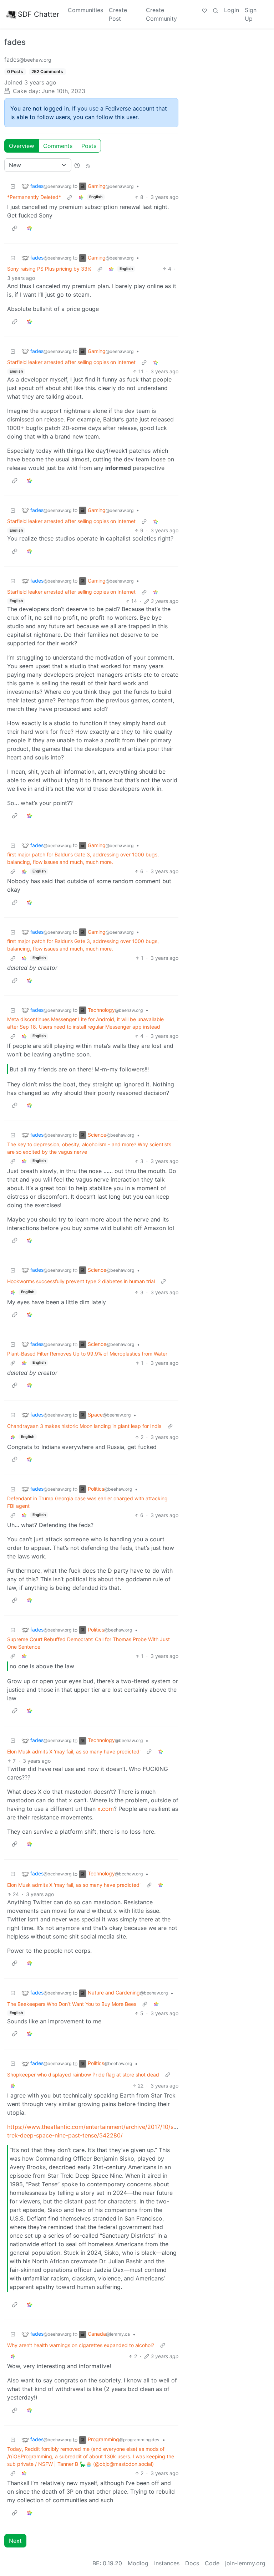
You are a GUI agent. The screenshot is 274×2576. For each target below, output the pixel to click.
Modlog (138, 2563)
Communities (85, 10)
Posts (89, 146)
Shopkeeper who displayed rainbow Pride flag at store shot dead (83, 2075)
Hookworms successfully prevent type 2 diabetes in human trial (81, 1281)
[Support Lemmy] (204, 10)
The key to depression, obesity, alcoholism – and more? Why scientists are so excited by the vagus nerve (89, 1148)
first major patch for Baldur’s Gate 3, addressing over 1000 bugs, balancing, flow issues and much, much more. (83, 858)
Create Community (161, 14)
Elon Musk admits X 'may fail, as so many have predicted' (74, 1752)
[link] (81, 197)
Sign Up (251, 14)
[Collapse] (13, 186)
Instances (167, 2563)
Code (212, 2563)
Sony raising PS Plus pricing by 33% (49, 269)
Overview (22, 146)
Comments (58, 146)
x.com (106, 1809)
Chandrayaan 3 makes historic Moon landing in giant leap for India (84, 1426)
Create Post (118, 14)
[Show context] (70, 197)
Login (232, 10)
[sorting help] (77, 165)
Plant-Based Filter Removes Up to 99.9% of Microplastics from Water (87, 1354)
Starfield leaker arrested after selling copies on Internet (71, 362)
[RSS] (88, 165)
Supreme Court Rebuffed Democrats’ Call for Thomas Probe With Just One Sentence (88, 1643)
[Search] (215, 10)
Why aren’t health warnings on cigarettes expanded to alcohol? (81, 2345)
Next (15, 2541)
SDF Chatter (39, 14)
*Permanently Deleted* (34, 197)
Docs (192, 2563)
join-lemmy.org (245, 2563)
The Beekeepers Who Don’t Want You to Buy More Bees (72, 2004)
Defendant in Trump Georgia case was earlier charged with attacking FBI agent (87, 1502)
